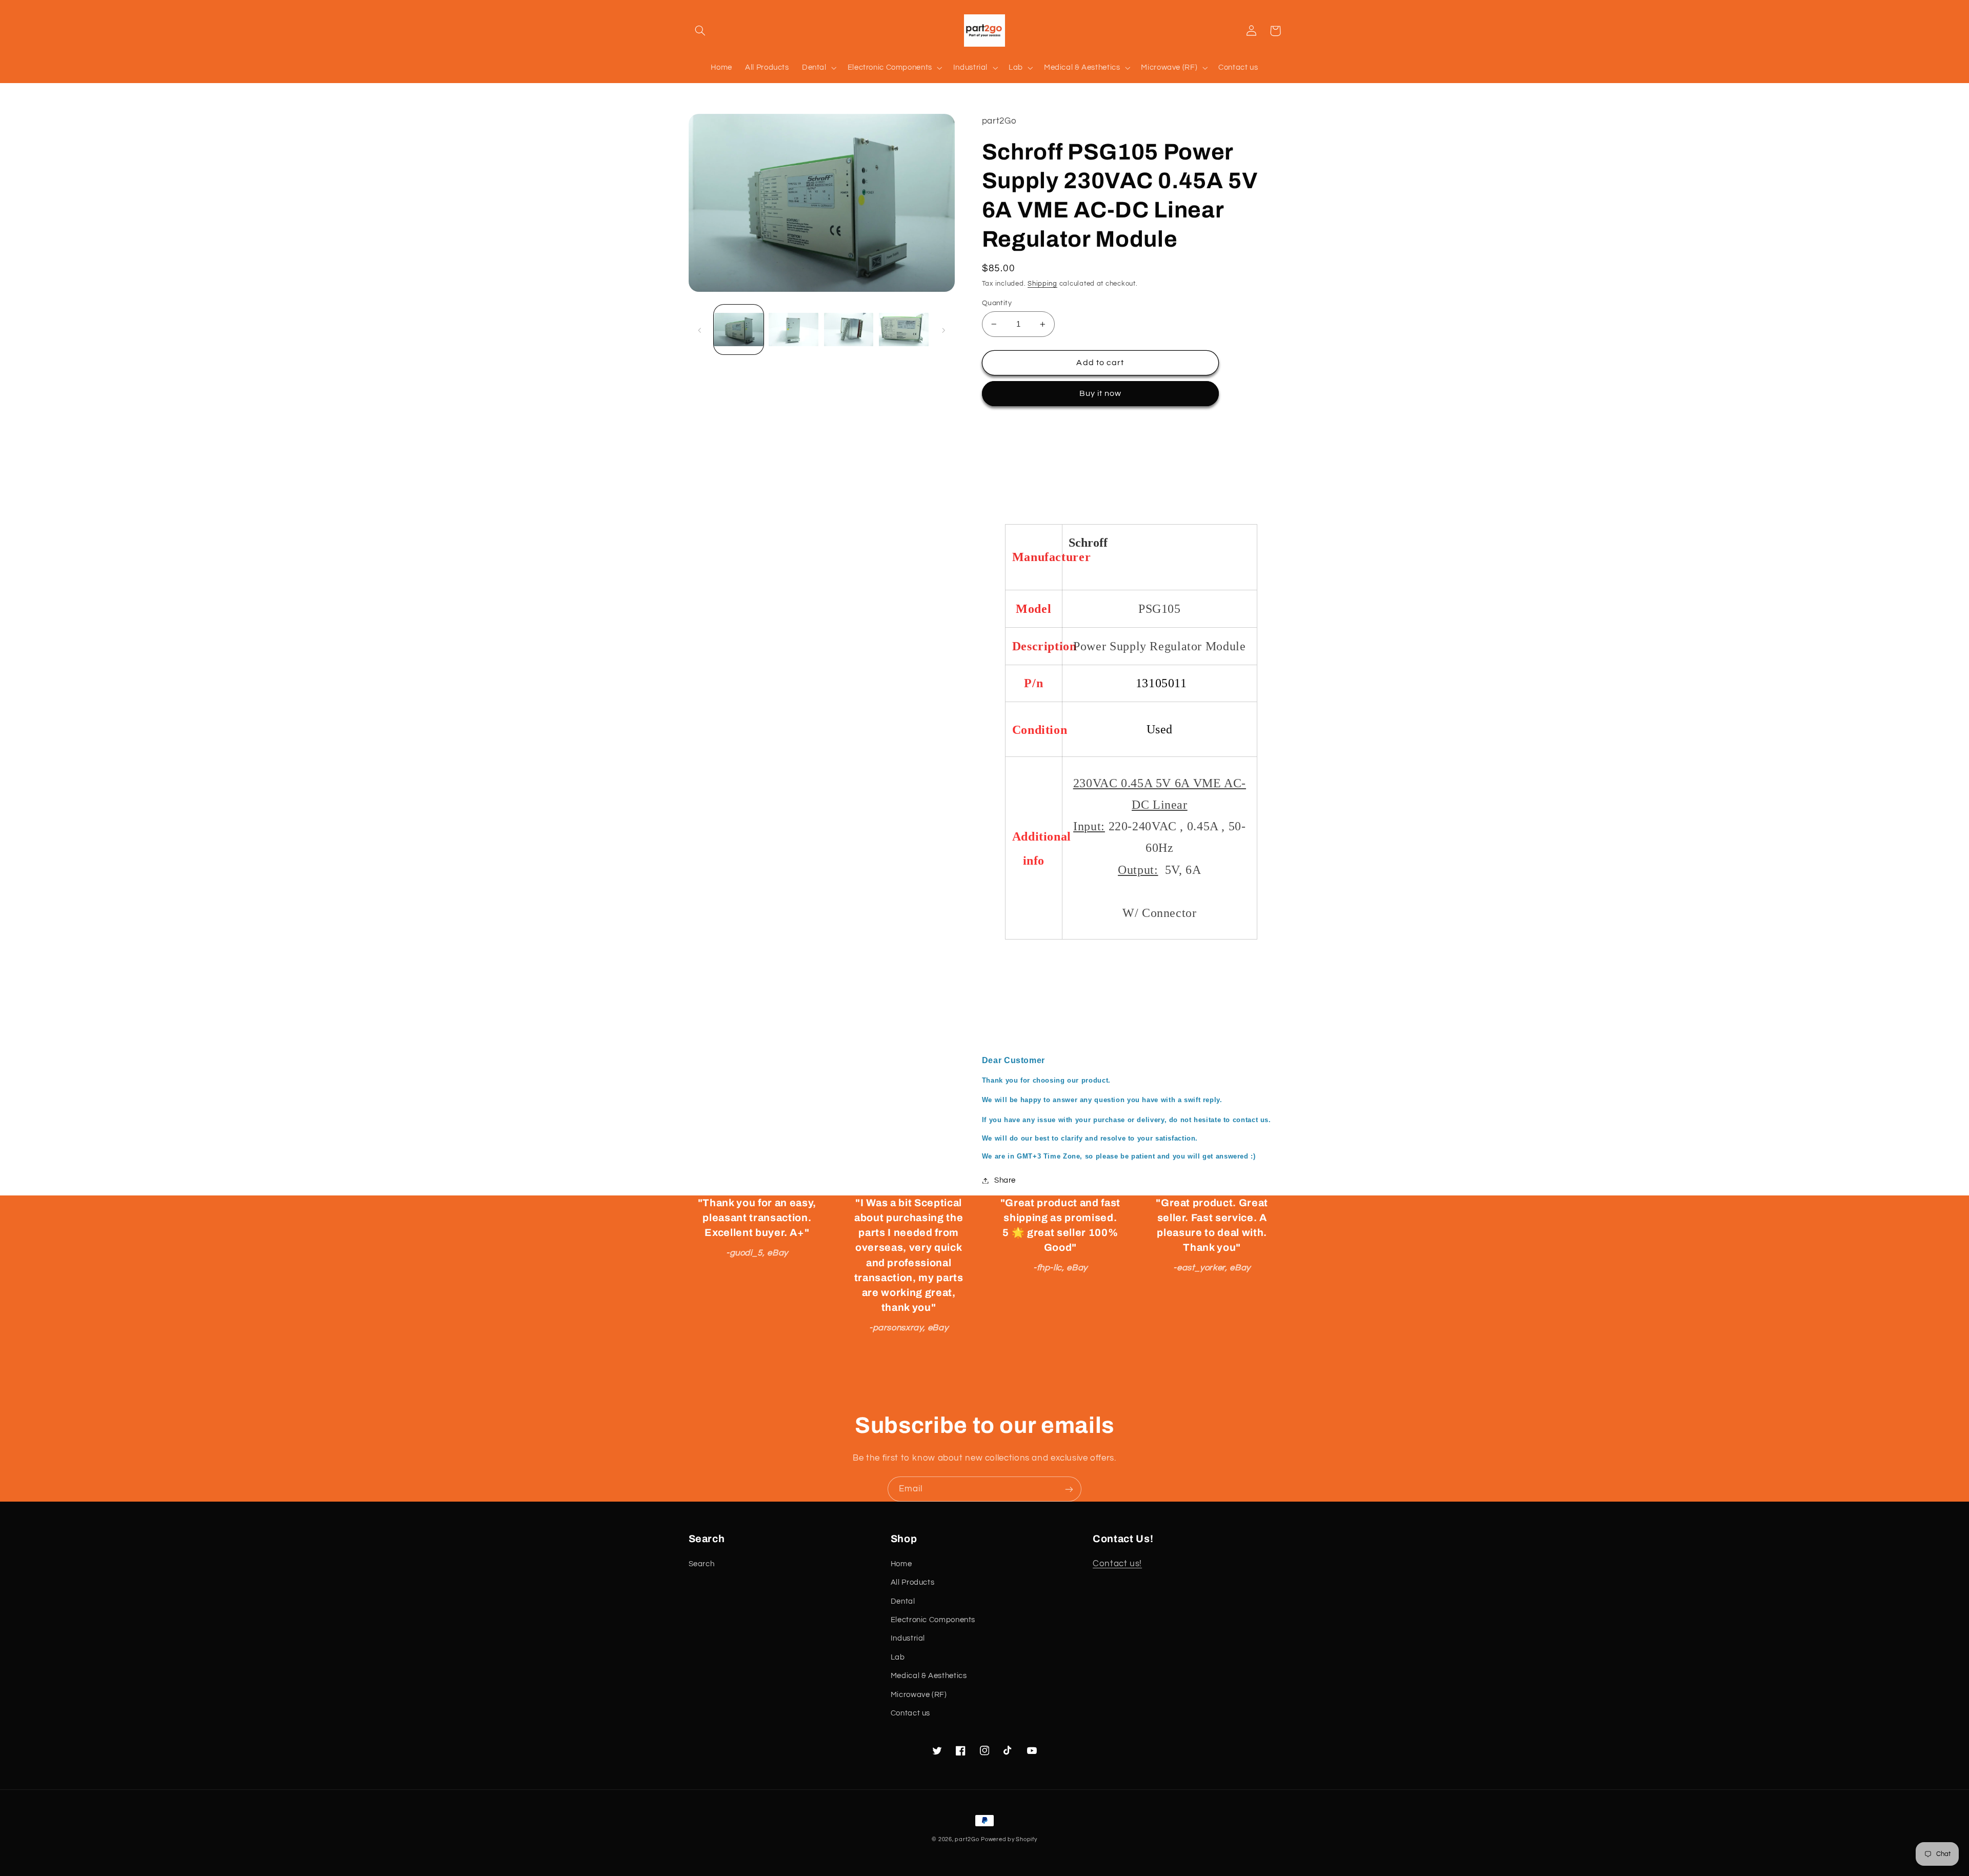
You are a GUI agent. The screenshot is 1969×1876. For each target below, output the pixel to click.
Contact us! (1117, 1564)
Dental (903, 1601)
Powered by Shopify (1009, 1839)
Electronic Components (933, 1620)
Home (901, 1564)
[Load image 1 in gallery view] (739, 330)
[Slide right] (943, 330)
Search (702, 1564)
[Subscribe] (1069, 1489)
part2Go (967, 1839)
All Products (913, 1582)
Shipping (1042, 284)
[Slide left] (700, 330)
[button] (700, 31)
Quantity (997, 303)
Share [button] (1005, 1180)
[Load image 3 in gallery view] (849, 330)
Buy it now (1101, 393)
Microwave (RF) (919, 1695)
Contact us (910, 1713)
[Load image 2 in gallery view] (793, 330)
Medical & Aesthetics (929, 1676)
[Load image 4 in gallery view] (904, 330)
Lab (898, 1657)
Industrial (908, 1638)
